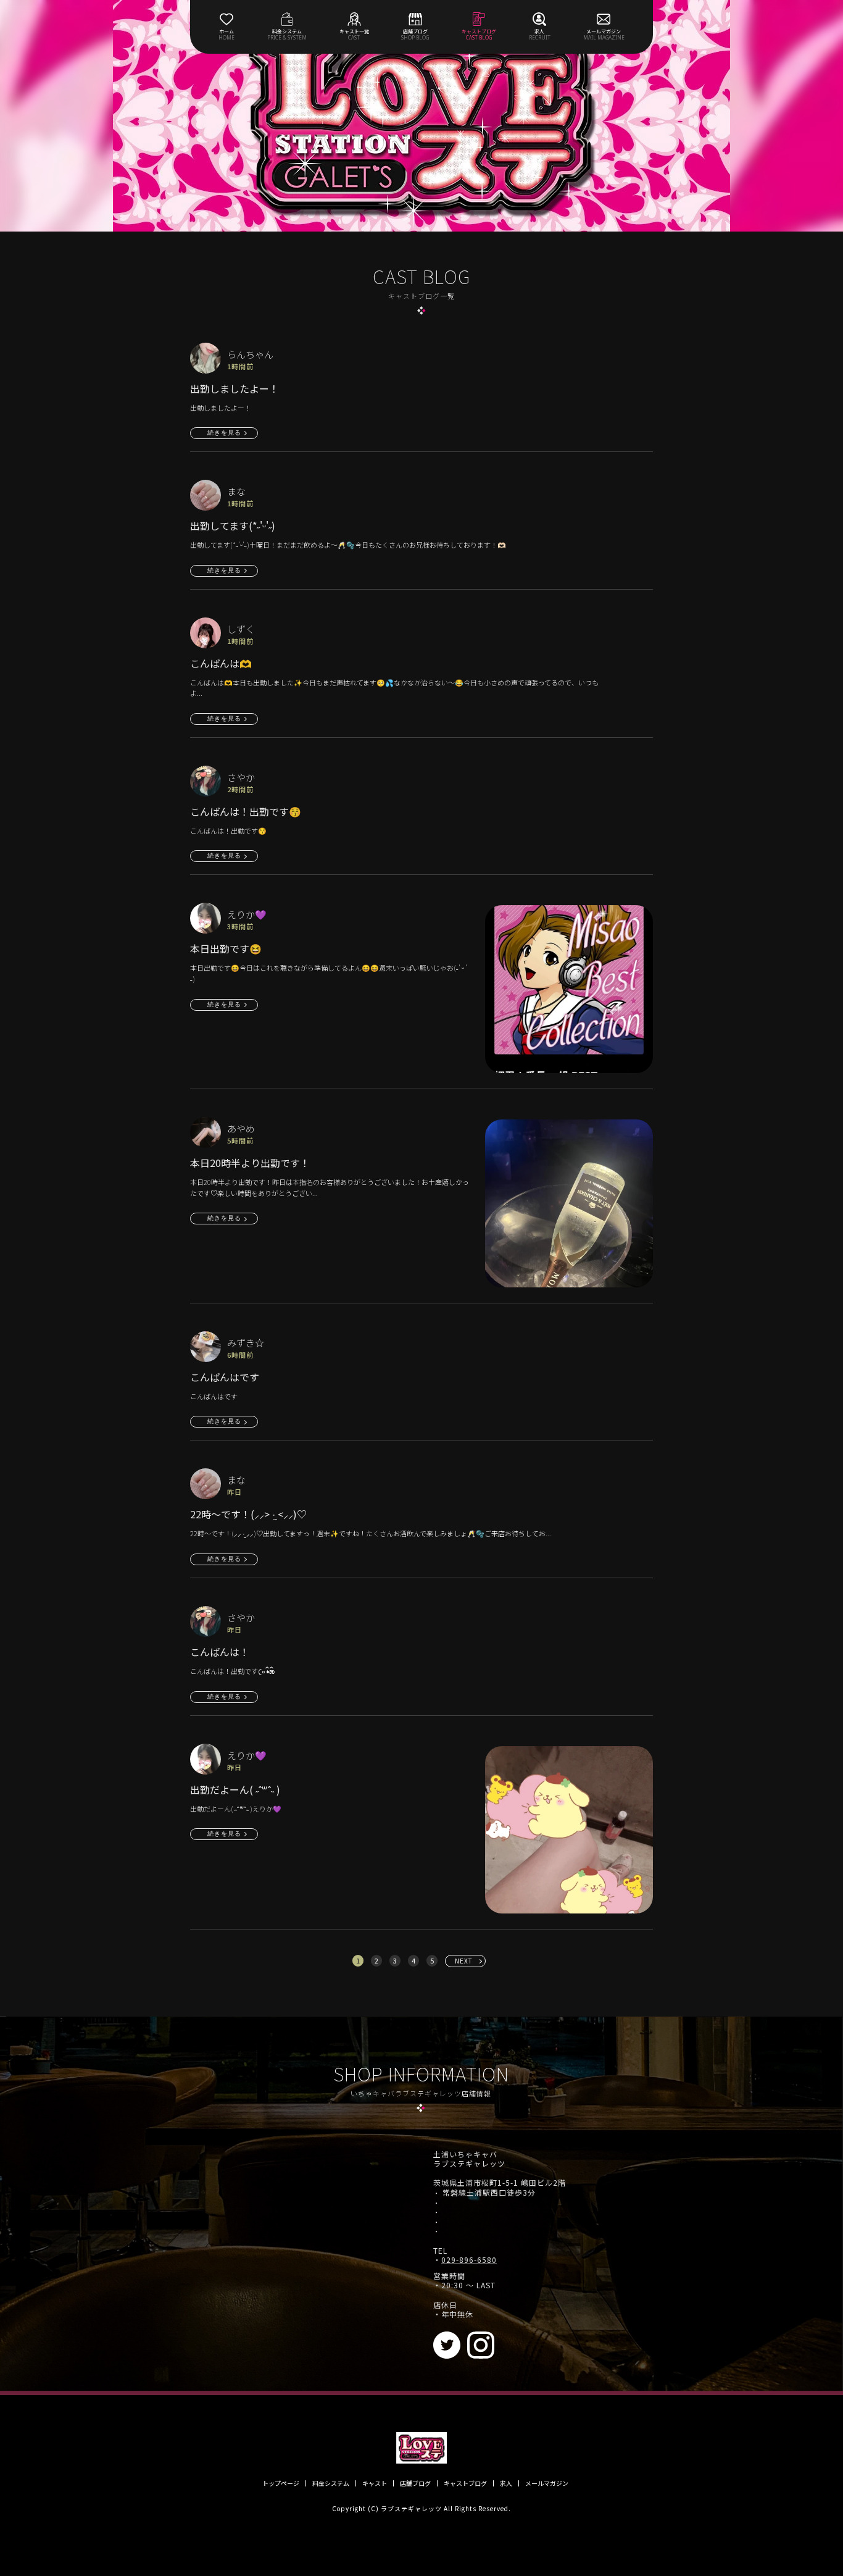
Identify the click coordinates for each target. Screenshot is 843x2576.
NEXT (464, 1961)
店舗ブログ (415, 2483)
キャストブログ (465, 2483)
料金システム (331, 2483)
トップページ (281, 2483)
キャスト (375, 2483)
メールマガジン (547, 2483)
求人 (506, 2483)
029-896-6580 (469, 2260)
